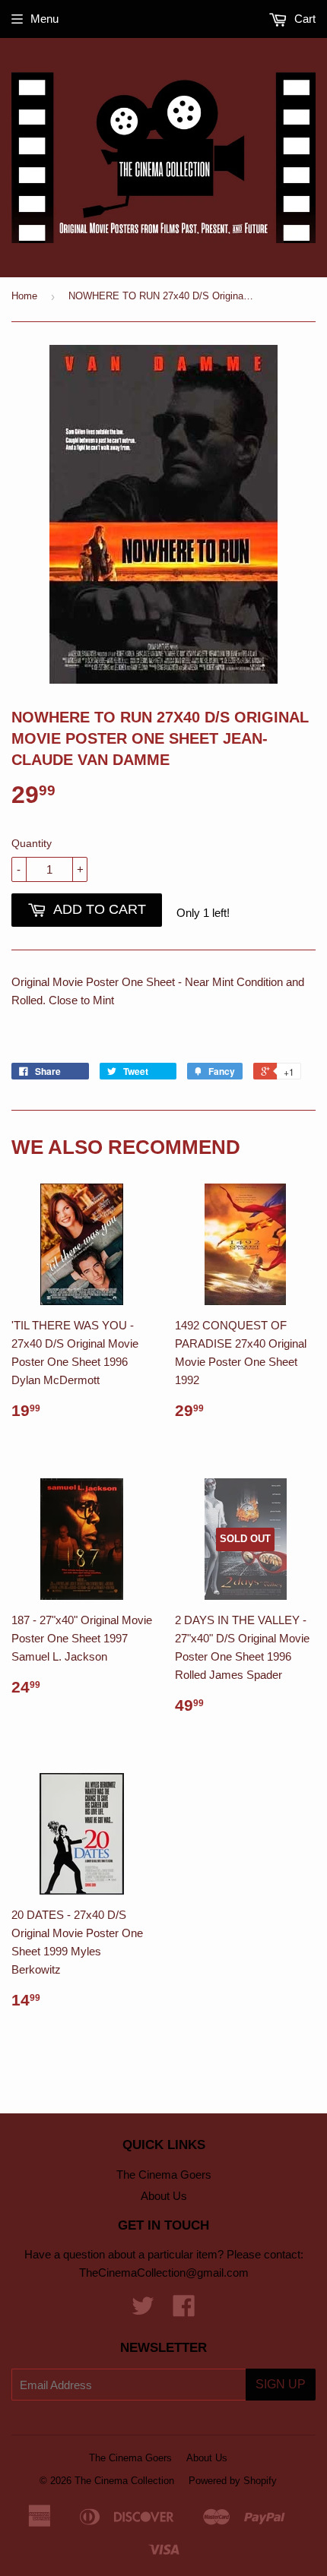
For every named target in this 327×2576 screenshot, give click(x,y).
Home (24, 296)
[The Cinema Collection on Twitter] (143, 2310)
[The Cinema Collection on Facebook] (184, 2310)
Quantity (32, 843)
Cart (303, 19)
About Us (164, 2196)
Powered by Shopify (233, 2481)
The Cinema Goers (164, 2175)
